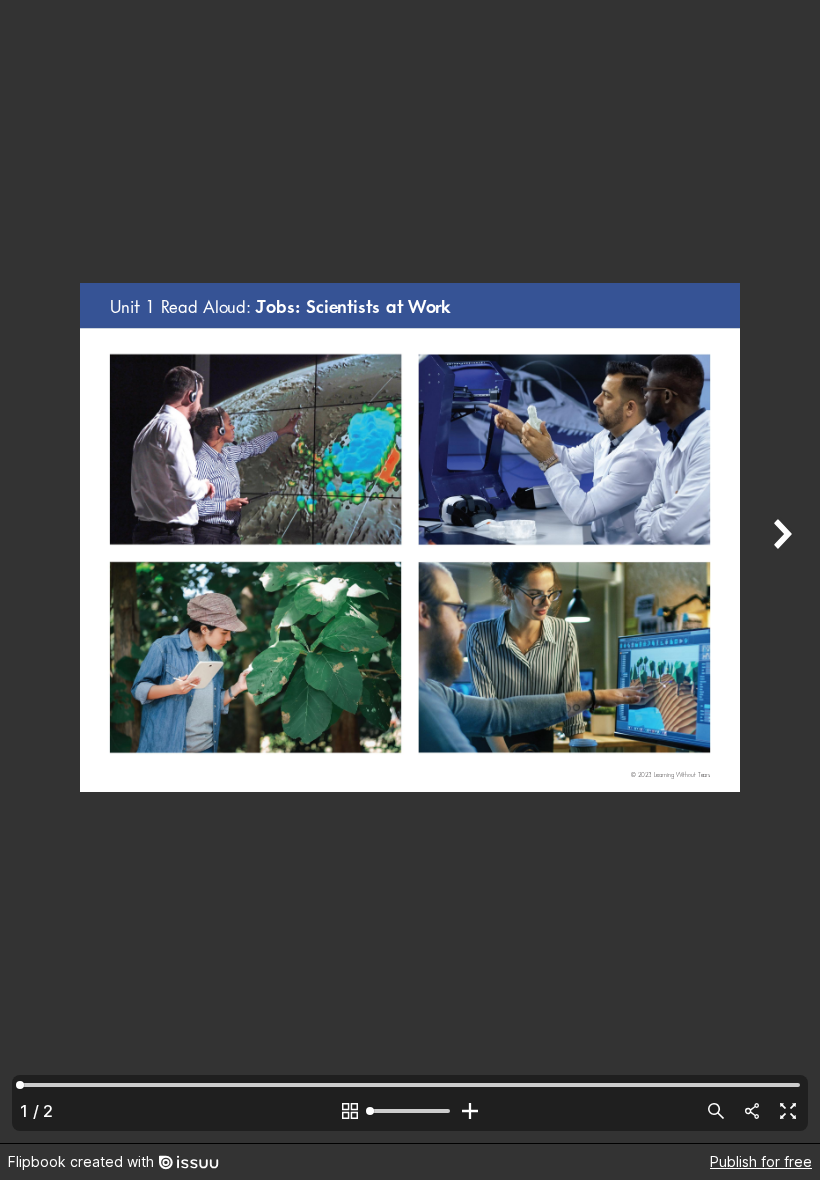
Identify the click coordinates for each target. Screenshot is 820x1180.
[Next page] (780, 571)
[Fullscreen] (788, 1111)
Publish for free (761, 1161)
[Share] (752, 1111)
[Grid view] (350, 1111)
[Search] (716, 1111)
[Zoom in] (470, 1111)
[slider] (410, 1111)
